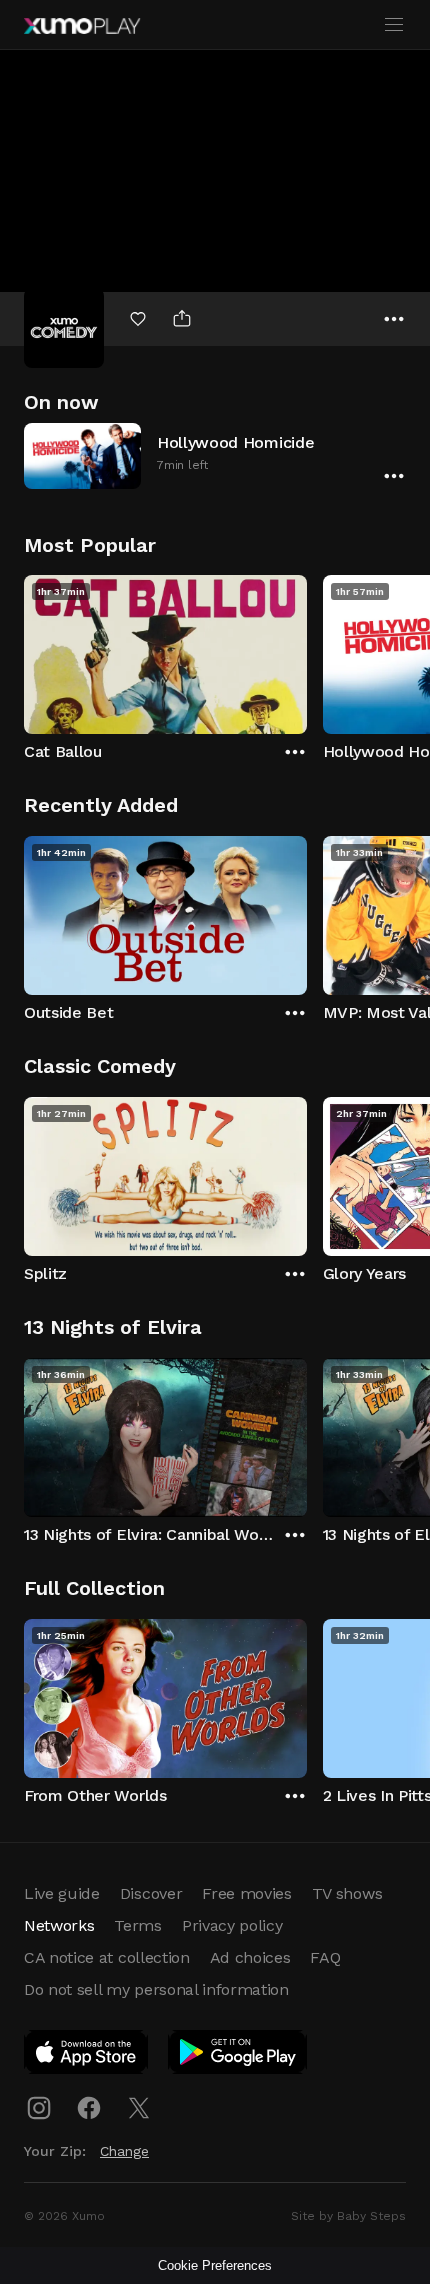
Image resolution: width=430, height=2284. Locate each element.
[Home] (82, 26)
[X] (139, 2108)
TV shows (347, 1893)
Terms (137, 1925)
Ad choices (250, 1957)
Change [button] (124, 2151)
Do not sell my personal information (156, 1989)
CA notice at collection (107, 1957)
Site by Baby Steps (348, 2216)
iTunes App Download (87, 2056)
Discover (151, 1893)
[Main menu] (394, 25)
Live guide (62, 1893)
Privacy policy (232, 1925)
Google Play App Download (238, 2056)
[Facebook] (89, 2108)
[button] (215, 455)
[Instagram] (39, 2108)
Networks (59, 1925)
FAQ (325, 1957)
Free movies (246, 1893)
